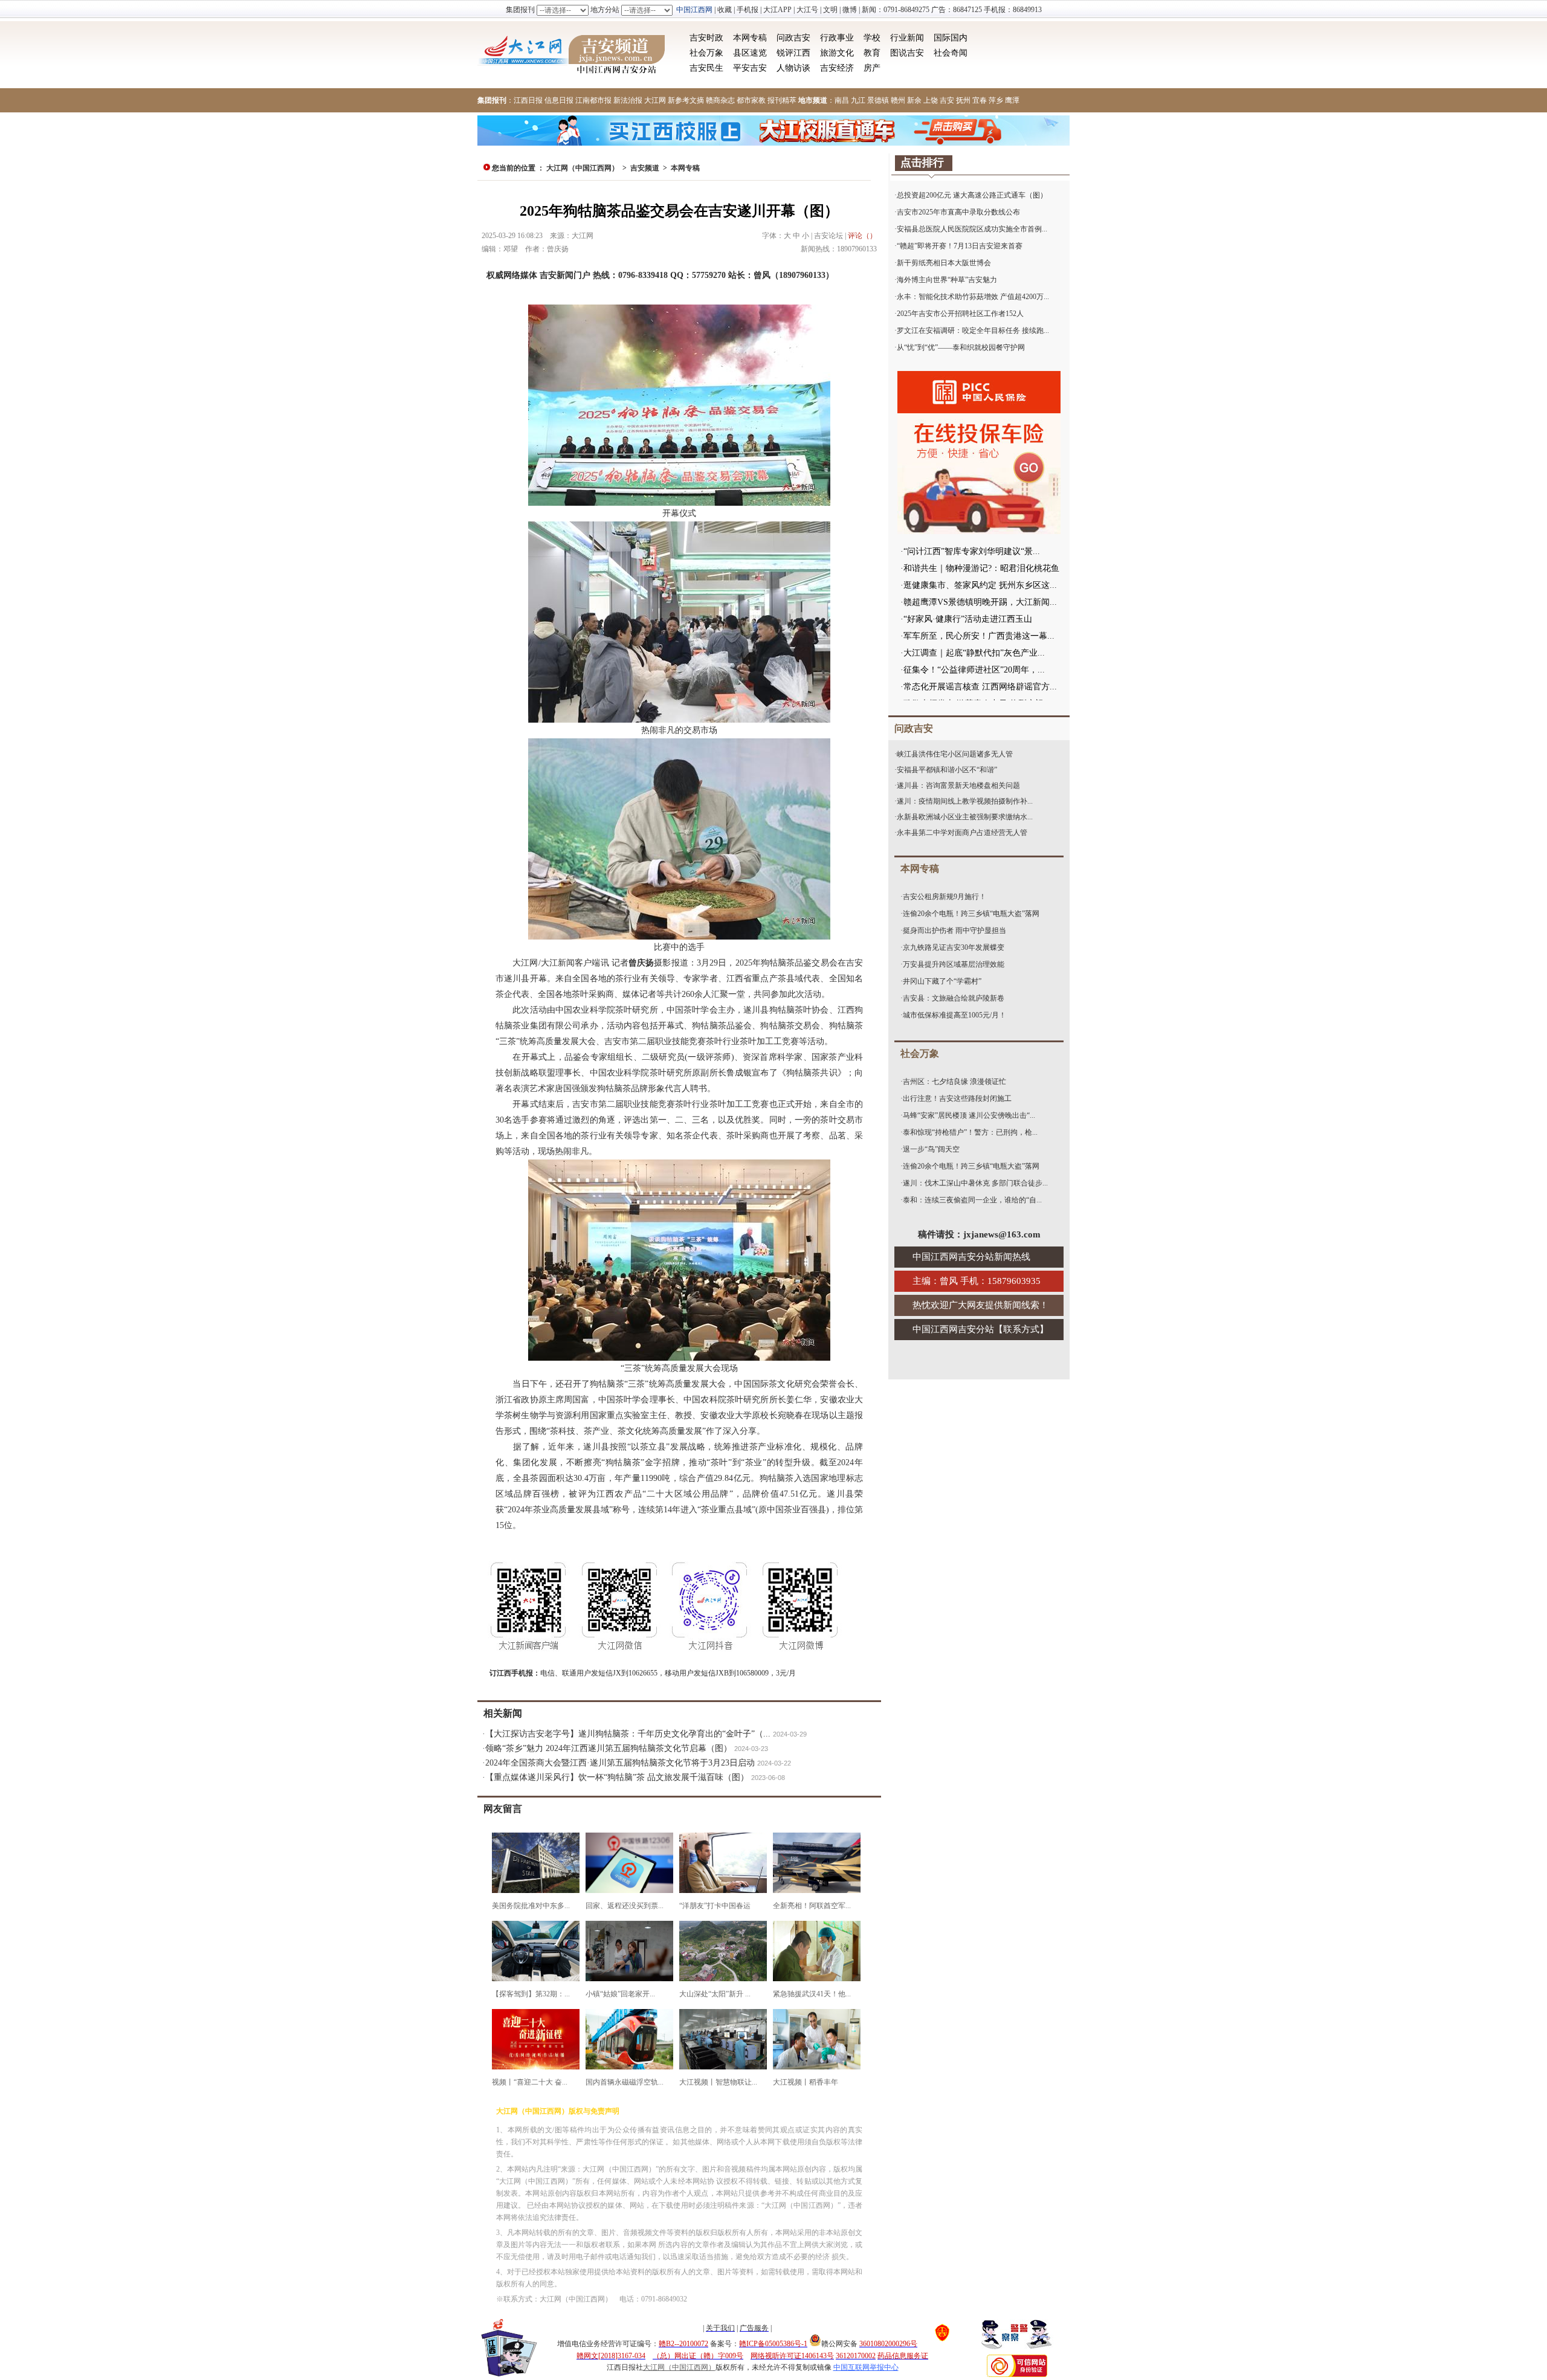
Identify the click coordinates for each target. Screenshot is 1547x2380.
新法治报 (628, 100)
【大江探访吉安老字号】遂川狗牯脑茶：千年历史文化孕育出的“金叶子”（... (628, 1734)
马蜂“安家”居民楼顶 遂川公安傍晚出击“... (969, 1115)
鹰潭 (1012, 100)
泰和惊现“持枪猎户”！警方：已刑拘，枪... (970, 1132)
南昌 (842, 100)
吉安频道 (645, 168)
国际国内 (951, 38)
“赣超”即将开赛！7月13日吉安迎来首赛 (960, 246)
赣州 (898, 100)
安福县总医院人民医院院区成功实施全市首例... (972, 229)
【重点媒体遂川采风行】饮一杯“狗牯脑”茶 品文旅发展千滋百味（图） (617, 1777)
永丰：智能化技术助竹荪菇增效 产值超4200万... (973, 297)
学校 (872, 38)
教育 (872, 53)
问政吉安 (793, 38)
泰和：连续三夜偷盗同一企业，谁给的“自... (972, 1200)
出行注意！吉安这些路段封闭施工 (957, 1098)
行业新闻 (907, 38)
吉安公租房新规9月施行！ (945, 897)
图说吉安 (907, 53)
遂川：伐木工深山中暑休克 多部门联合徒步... (975, 1183)
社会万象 (706, 53)
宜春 (980, 100)
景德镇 (878, 100)
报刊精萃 (782, 100)
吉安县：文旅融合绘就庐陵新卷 (954, 998)
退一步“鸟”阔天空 (931, 1149)
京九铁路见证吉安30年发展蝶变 (954, 947)
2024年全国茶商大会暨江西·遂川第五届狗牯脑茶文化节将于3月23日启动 (620, 1763)
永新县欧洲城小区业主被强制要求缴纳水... (965, 817)
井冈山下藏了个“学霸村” (942, 981)
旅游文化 (837, 53)
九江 (858, 100)
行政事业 (837, 38)
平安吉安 (750, 68)
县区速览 (750, 53)
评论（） (862, 236)
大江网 (655, 100)
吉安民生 (706, 68)
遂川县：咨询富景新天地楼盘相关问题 (958, 785)
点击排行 (922, 163)
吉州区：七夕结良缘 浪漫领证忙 (954, 1082)
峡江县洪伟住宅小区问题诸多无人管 (955, 754)
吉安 (947, 100)
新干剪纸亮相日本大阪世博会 (944, 263)
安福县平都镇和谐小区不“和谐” (947, 770)
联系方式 (1021, 1329)
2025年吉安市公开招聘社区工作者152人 (960, 314)
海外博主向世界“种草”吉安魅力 (947, 280)
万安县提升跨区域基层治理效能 (954, 964)
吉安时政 (706, 38)
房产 (872, 68)
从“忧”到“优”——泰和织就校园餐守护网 (961, 347)
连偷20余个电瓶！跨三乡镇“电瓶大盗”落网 (971, 914)
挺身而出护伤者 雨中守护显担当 (954, 930)
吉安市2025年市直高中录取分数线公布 (958, 212)
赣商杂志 (720, 100)
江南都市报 (593, 100)
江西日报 (528, 100)
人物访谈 (793, 68)
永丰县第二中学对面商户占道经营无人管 (962, 833)
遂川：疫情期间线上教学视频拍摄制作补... (965, 801)
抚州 (963, 100)
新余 (914, 100)
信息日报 (559, 100)
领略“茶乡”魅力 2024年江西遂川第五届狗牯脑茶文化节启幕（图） (609, 1748)
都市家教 (751, 100)
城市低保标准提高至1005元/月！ (954, 1015)
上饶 (931, 100)
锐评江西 (793, 53)
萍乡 (996, 100)
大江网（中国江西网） (583, 168)
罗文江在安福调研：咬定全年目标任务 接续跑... (973, 331)
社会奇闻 (951, 53)
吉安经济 (837, 68)
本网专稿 (750, 38)
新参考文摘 (686, 100)
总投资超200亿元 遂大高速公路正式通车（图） (972, 195)
